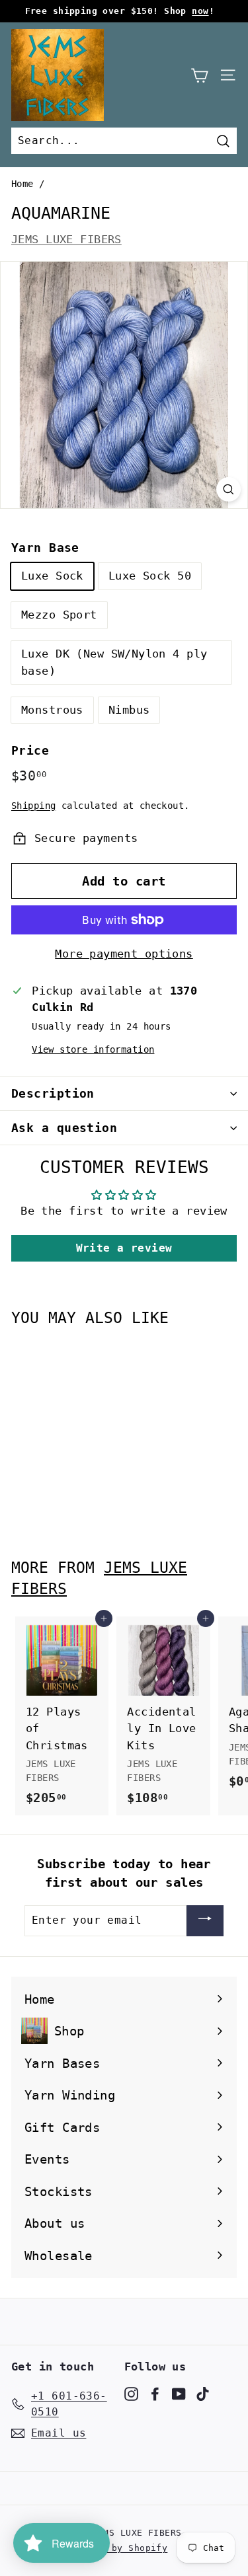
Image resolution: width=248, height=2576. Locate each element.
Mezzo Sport (59, 615)
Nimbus (129, 710)
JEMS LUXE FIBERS (66, 239)
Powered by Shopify (118, 2548)
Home (22, 184)
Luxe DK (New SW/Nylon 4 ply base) (114, 662)
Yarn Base (45, 548)
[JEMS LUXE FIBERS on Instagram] (131, 2394)
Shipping (33, 806)
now (200, 11)
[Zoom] (228, 490)
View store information (93, 1049)
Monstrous (52, 710)
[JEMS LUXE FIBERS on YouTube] (179, 2394)
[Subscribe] (205, 1921)
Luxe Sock (52, 576)
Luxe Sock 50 (150, 576)
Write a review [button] (124, 1248)
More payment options (124, 954)
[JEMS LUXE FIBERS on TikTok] (203, 2394)
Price (30, 750)
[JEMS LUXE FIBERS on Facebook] (155, 2394)
